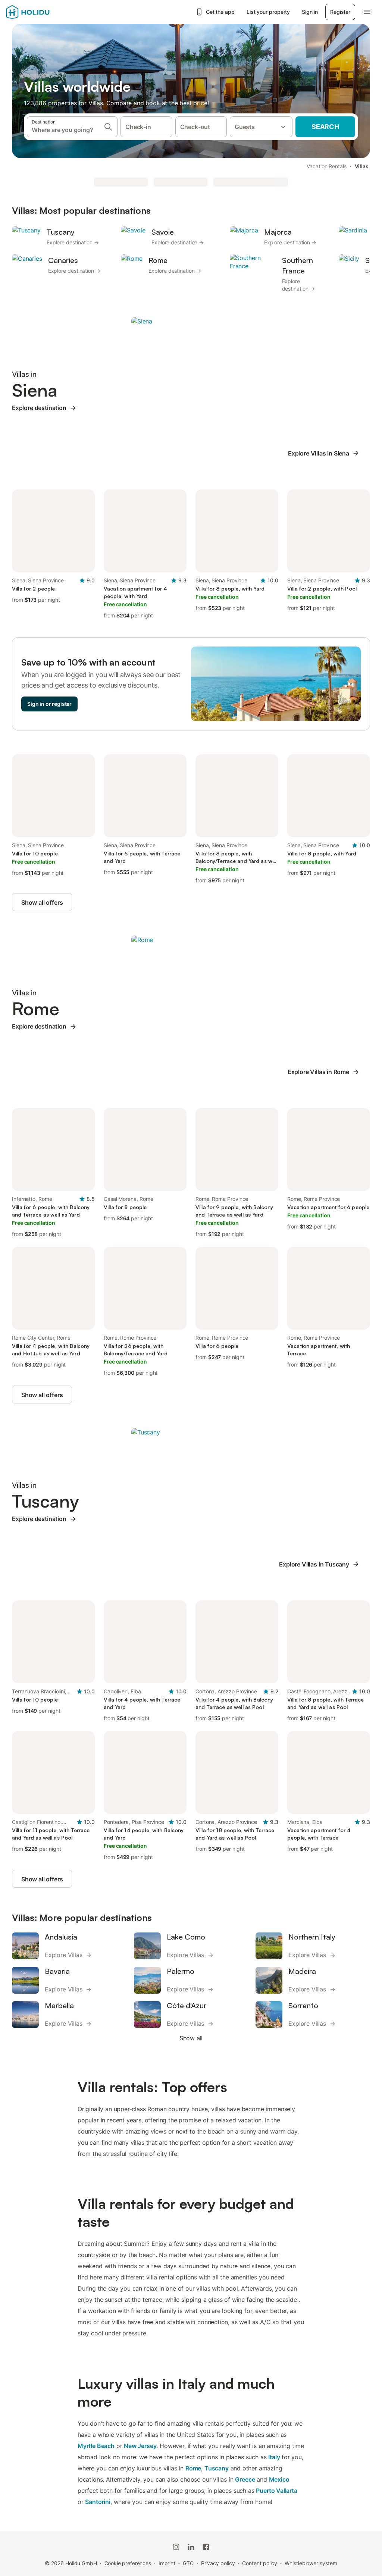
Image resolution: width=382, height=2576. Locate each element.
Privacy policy (218, 2563)
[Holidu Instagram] (176, 2547)
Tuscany (217, 2468)
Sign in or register (49, 704)
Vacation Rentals (327, 166)
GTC (188, 2563)
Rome (193, 2468)
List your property (268, 12)
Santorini (98, 2502)
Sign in (310, 12)
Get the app (220, 12)
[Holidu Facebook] (206, 2547)
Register (340, 12)
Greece (245, 2479)
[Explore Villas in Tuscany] (146, 1431)
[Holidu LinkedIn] (191, 2547)
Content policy (260, 2563)
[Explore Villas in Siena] (142, 320)
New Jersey (140, 2446)
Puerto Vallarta (276, 2491)
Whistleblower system (311, 2563)
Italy (274, 2457)
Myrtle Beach (96, 2446)
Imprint (167, 2563)
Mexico (279, 2479)
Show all (191, 2038)
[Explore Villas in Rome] (142, 939)
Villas (362, 166)
